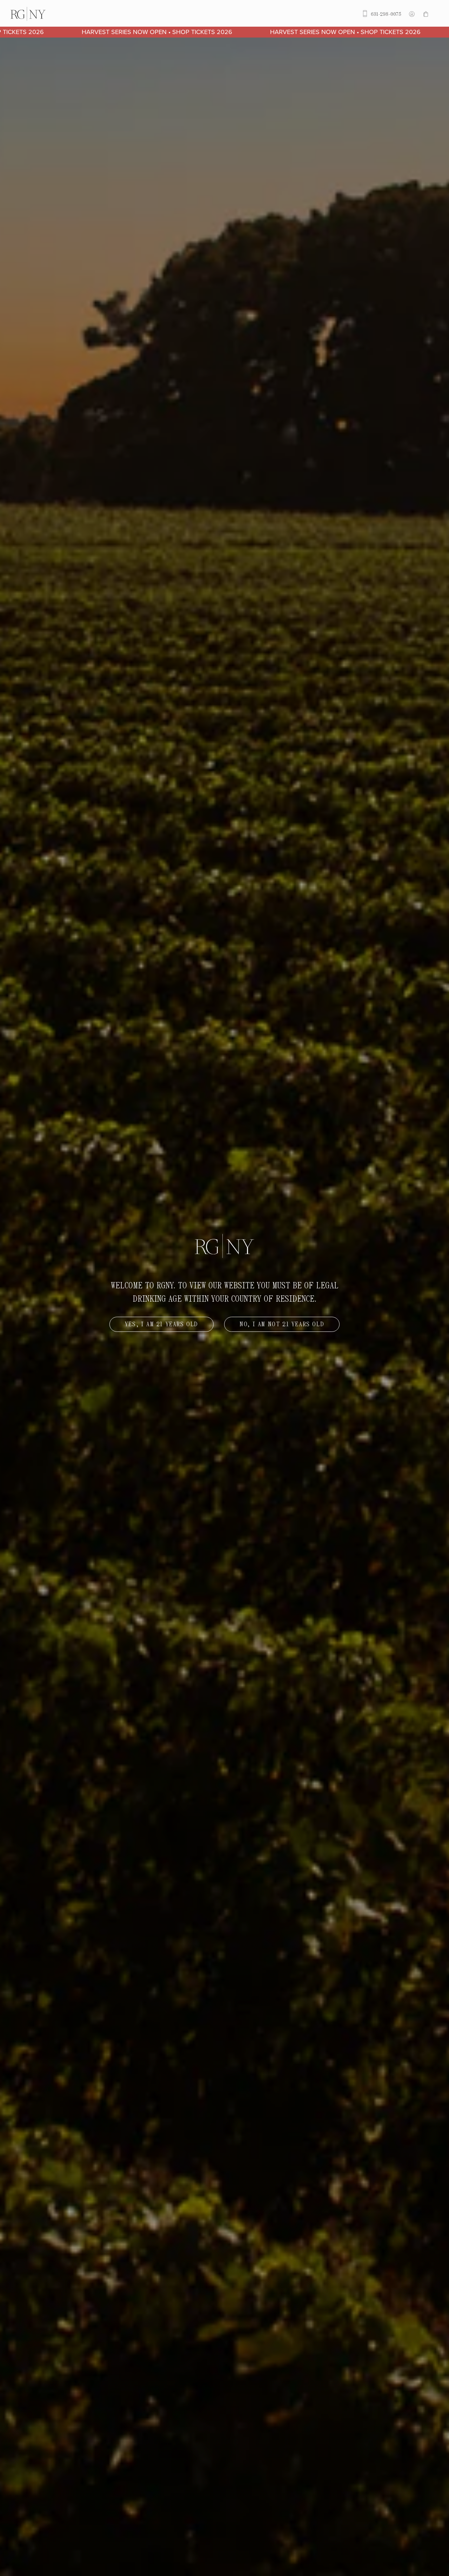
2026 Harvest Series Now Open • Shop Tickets (300, 32)
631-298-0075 (385, 14)
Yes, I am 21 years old (162, 1324)
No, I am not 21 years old (282, 1324)
